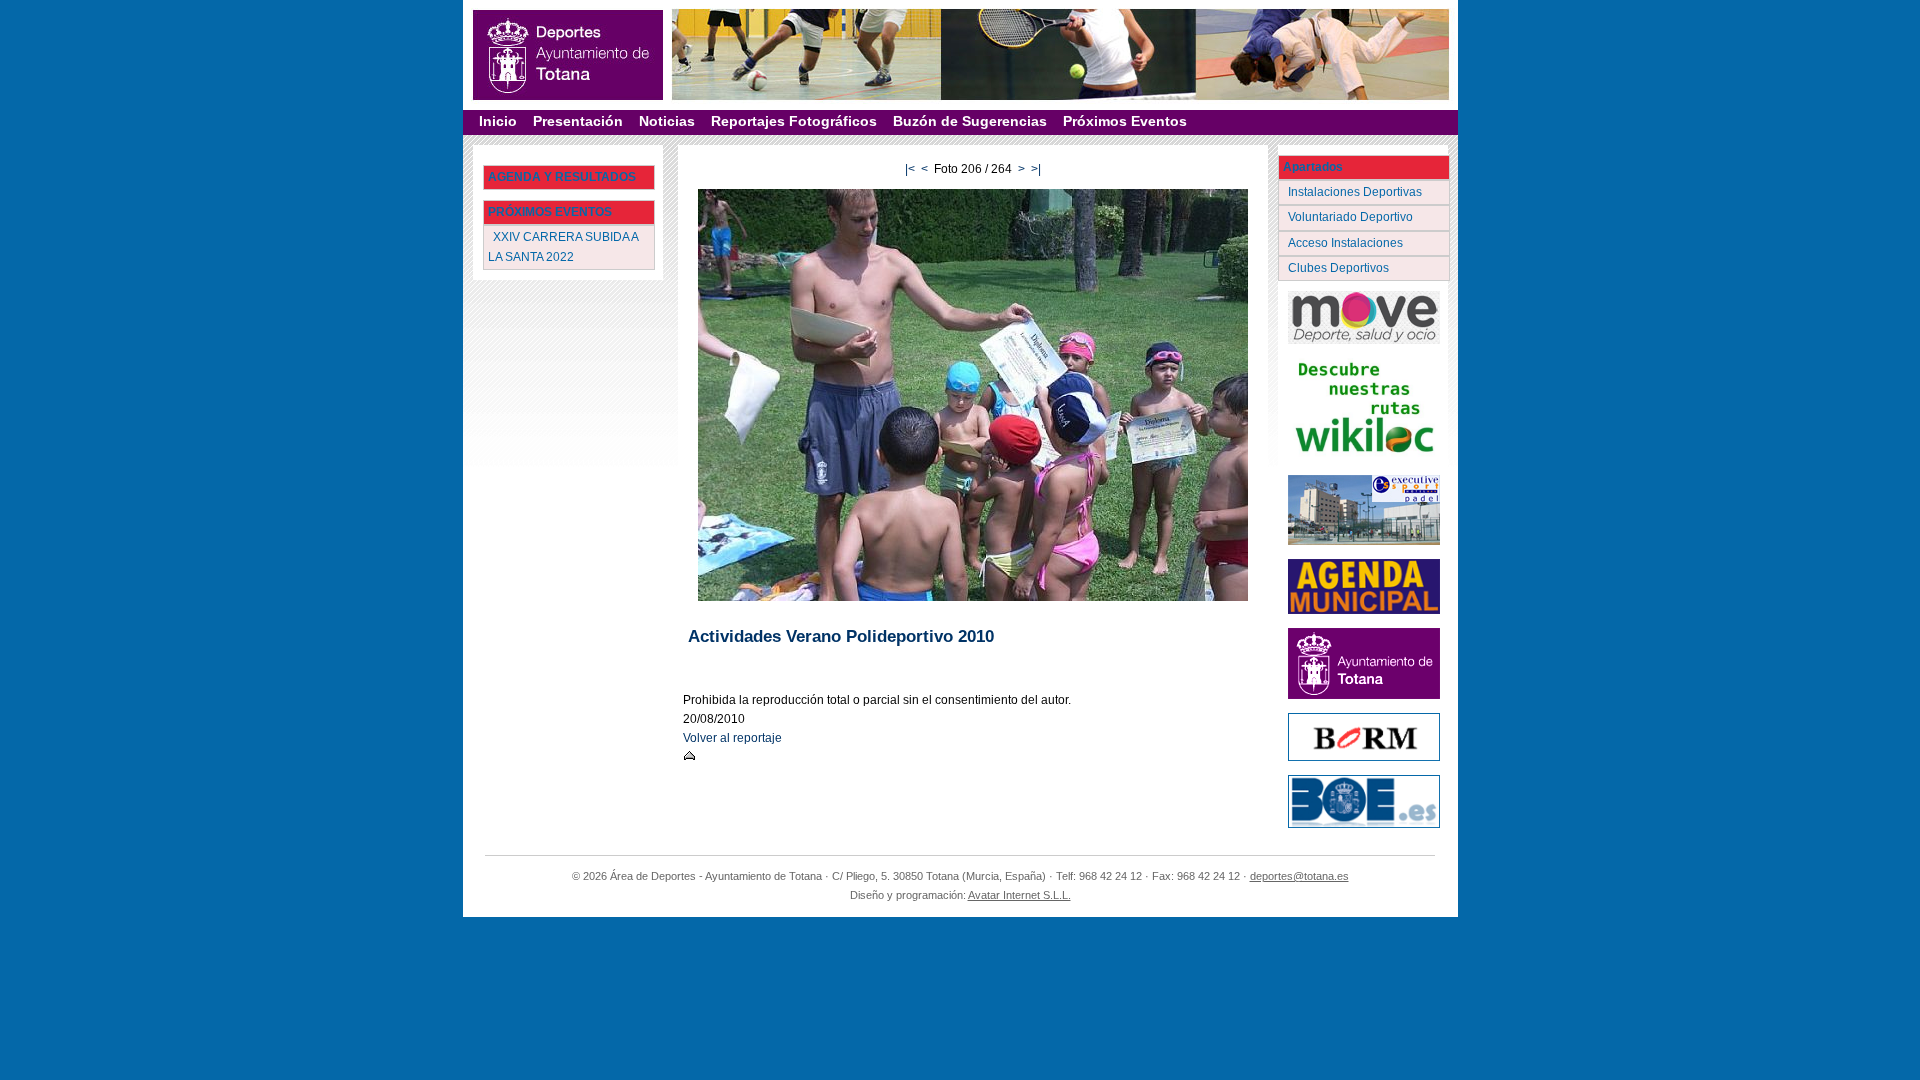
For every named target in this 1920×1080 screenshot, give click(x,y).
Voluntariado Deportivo (1352, 217)
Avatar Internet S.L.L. (1019, 895)
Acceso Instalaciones (1347, 243)
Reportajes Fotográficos (794, 121)
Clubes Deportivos (1340, 268)
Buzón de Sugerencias (970, 121)
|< (910, 169)
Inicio (498, 121)
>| (1036, 169)
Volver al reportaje (732, 738)
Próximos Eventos (1125, 121)
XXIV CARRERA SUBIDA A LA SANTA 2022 (563, 246)
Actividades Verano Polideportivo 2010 (841, 636)
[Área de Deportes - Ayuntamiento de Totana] (568, 55)
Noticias (667, 121)
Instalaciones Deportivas (1356, 192)
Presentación (578, 121)
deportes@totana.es (1299, 876)
